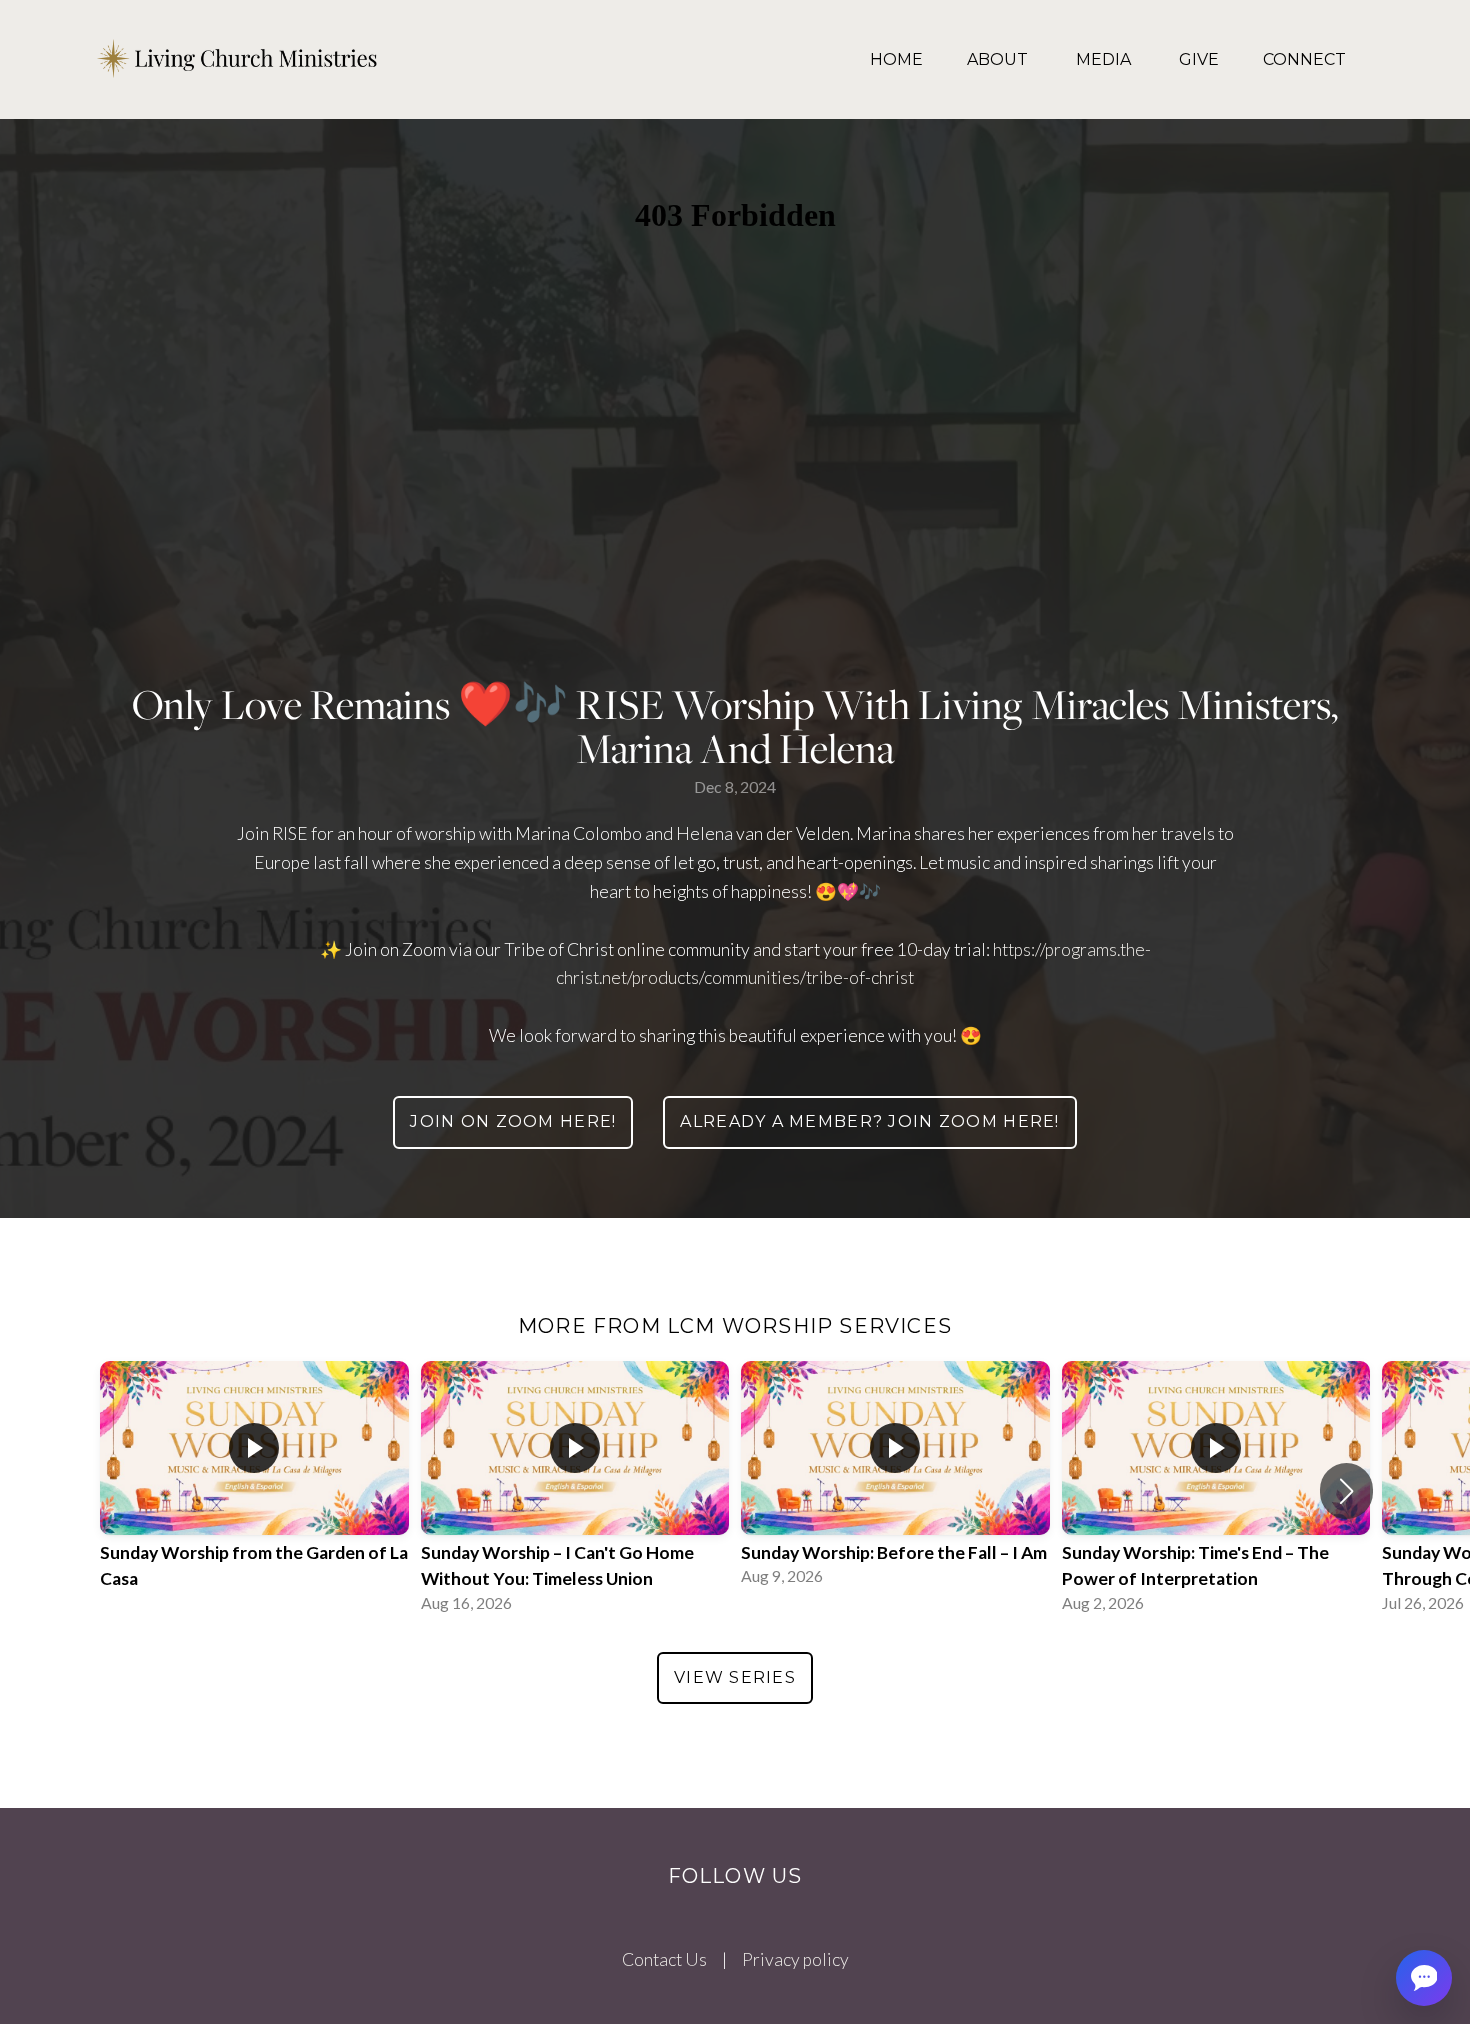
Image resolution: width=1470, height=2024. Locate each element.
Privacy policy (795, 1959)
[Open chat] (1424, 1978)
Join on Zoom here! (513, 1121)
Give (1199, 59)
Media (1105, 59)
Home (896, 59)
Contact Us (664, 1959)
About (999, 59)
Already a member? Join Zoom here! (869, 1121)
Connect (1304, 59)
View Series (735, 1677)
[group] (254, 1491)
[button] (1346, 1491)
